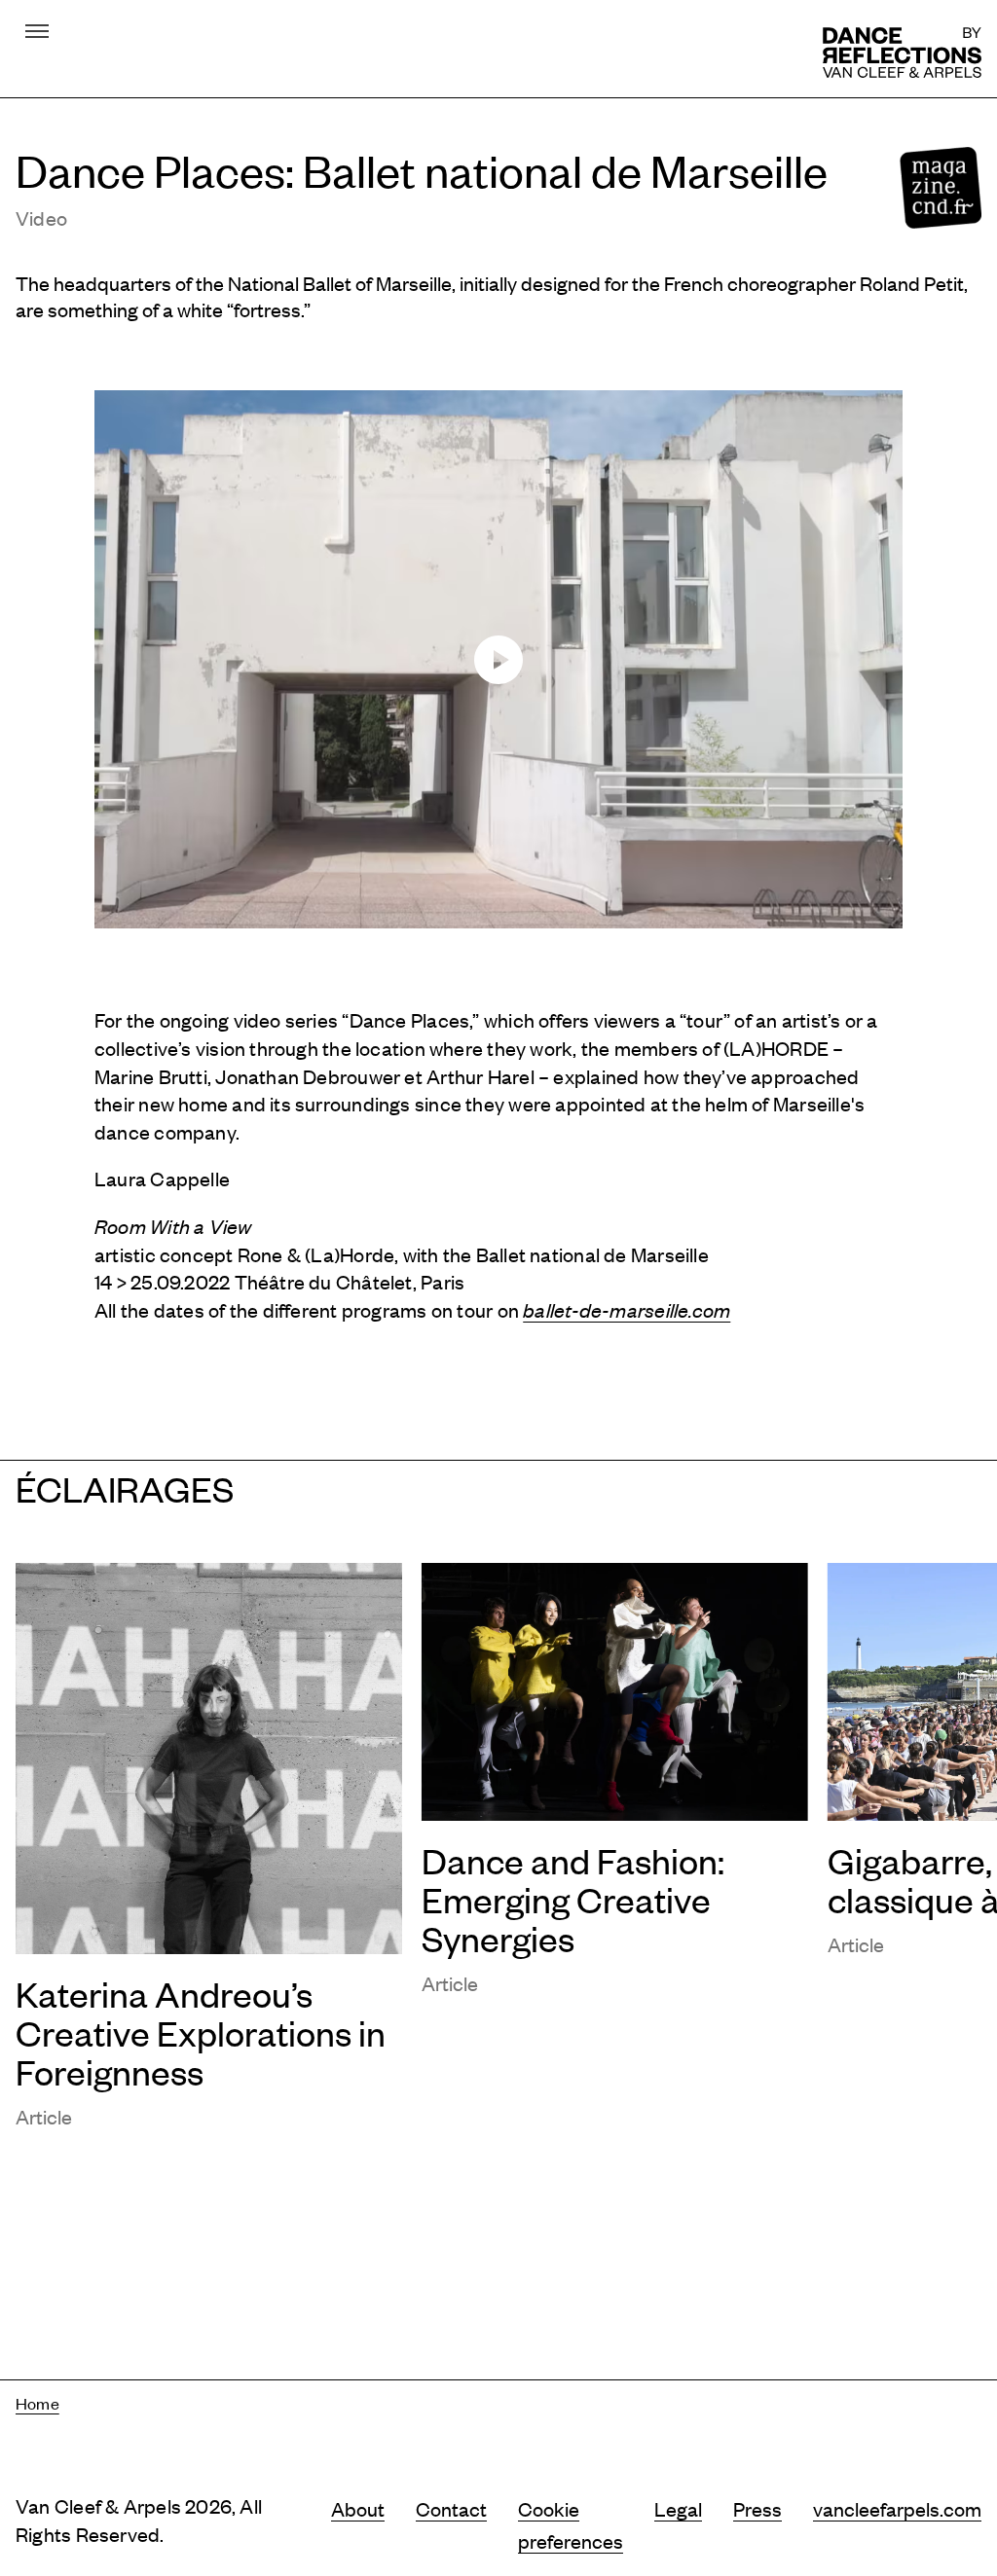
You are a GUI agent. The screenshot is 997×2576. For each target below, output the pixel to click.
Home (37, 2403)
